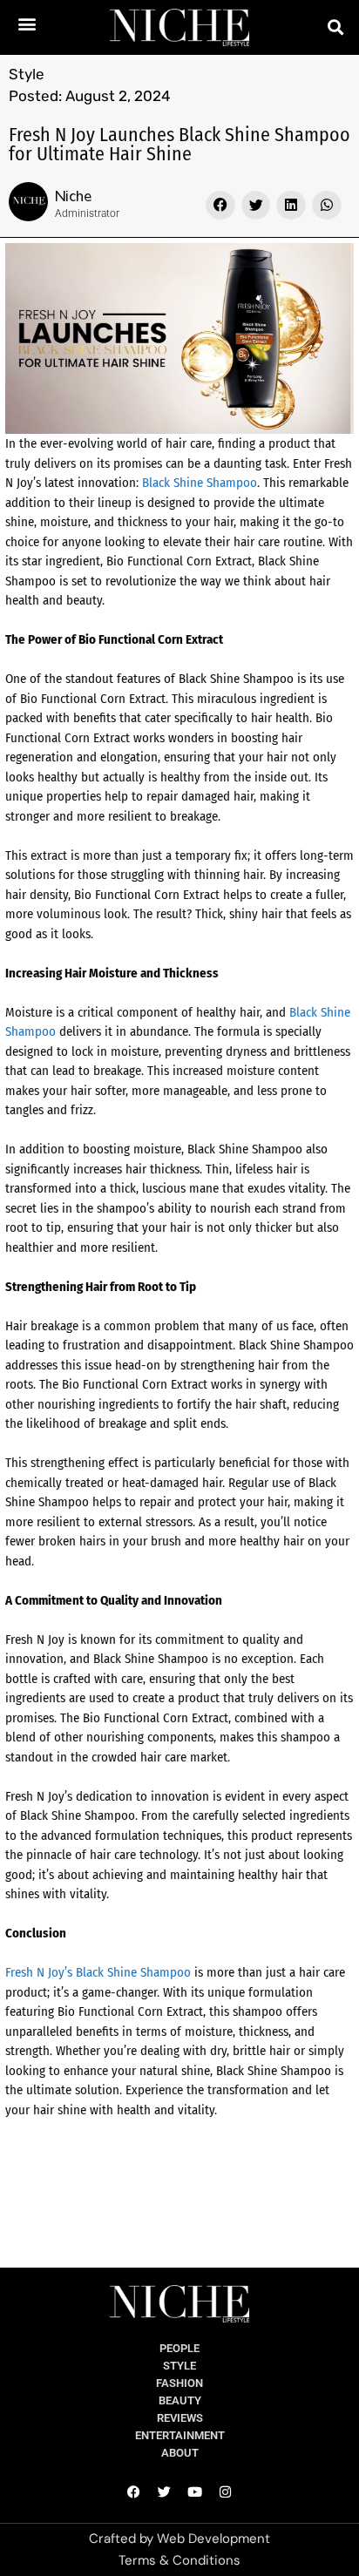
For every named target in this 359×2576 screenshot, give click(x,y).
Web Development (213, 2539)
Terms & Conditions (179, 2560)
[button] (27, 23)
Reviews (180, 2418)
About (180, 2453)
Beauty (180, 2400)
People (179, 2348)
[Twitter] (165, 2492)
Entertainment (180, 2435)
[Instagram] (226, 2492)
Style (27, 74)
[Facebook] (134, 2492)
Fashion (179, 2383)
